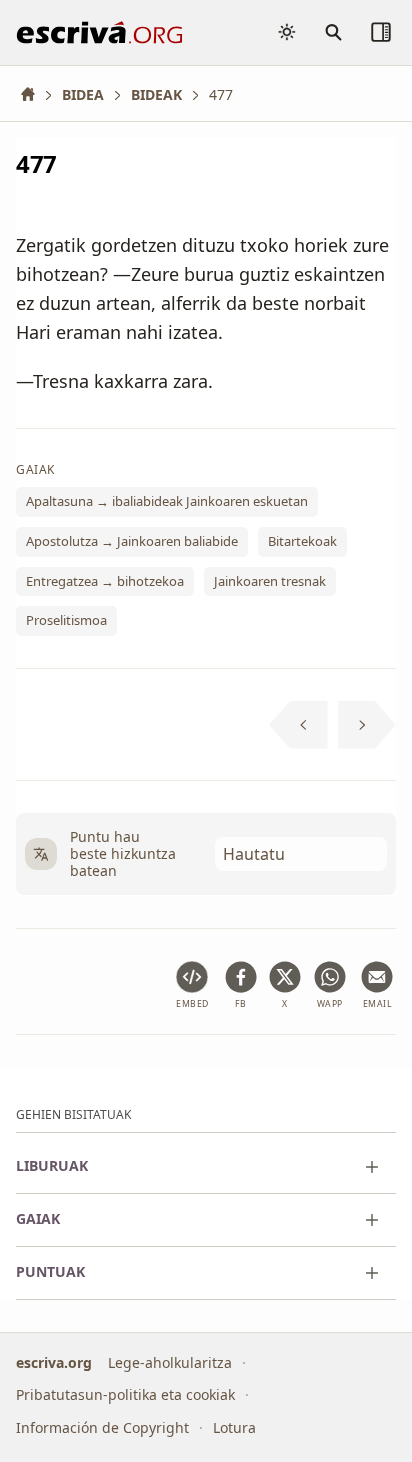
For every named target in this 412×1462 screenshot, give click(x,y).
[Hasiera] (35, 94)
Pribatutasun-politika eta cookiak (125, 1394)
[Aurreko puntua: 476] (298, 725)
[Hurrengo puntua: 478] (367, 725)
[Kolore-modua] (287, 32)
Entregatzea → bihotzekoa (105, 581)
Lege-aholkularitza (170, 1362)
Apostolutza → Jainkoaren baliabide (132, 541)
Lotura (234, 1427)
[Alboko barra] (381, 32)
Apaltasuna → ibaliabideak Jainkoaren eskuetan (167, 501)
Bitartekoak (302, 541)
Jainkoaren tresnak (270, 581)
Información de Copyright (102, 1427)
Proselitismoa (66, 620)
